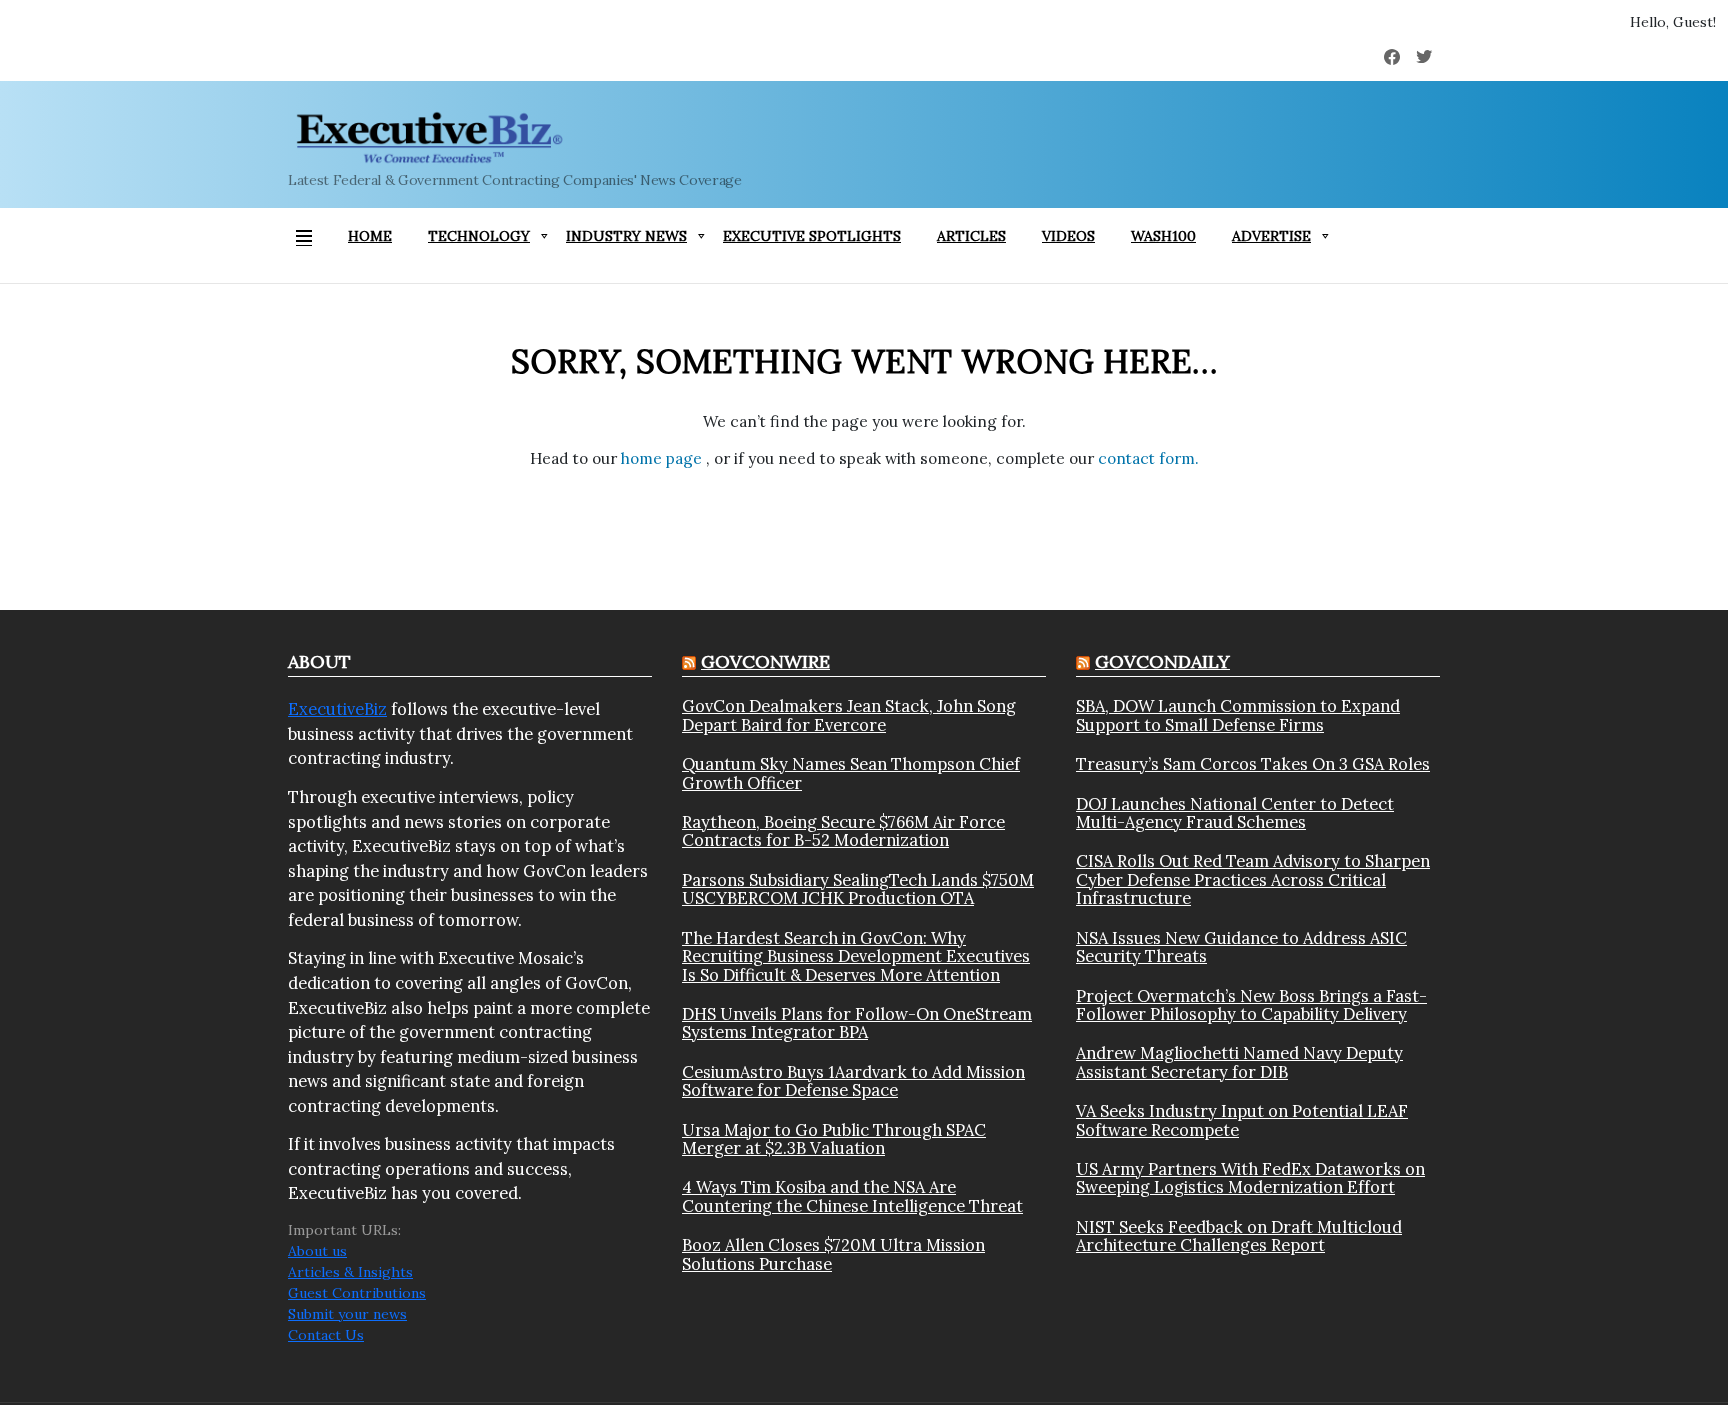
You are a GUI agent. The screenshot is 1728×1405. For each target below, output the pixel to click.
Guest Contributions (357, 1293)
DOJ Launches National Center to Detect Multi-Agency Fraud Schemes (1235, 813)
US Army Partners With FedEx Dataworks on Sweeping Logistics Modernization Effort (1250, 1178)
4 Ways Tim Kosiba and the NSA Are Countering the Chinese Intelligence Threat (852, 1196)
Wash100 (1163, 236)
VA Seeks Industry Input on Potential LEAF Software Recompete (1242, 1120)
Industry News (626, 236)
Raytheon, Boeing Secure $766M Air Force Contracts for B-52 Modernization (843, 831)
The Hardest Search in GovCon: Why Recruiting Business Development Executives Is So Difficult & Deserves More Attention (856, 956)
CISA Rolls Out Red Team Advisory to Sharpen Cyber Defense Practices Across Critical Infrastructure (1253, 879)
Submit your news (347, 1314)
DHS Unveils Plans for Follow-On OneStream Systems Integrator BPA (857, 1023)
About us (317, 1251)
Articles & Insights (350, 1272)
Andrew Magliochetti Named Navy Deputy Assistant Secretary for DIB (1239, 1062)
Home (370, 236)
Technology (479, 236)
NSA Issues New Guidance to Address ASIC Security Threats (1241, 947)
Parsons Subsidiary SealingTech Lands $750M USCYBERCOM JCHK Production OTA (858, 889)
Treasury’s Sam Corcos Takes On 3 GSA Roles (1253, 764)
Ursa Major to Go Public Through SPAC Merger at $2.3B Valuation (834, 1139)
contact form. (1148, 458)
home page (663, 458)
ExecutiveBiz (337, 709)
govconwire (765, 661)
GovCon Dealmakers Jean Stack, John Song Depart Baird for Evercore (849, 715)
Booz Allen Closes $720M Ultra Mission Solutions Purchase (833, 1254)
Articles (971, 236)
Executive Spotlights (812, 236)
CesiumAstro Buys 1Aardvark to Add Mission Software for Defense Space (853, 1081)
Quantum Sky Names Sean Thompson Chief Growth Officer (851, 773)
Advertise (1271, 236)
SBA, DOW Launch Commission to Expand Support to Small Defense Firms (1238, 715)
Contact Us (326, 1335)
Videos (1068, 236)
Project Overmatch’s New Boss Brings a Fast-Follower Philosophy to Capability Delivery (1251, 1005)
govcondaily (1162, 661)
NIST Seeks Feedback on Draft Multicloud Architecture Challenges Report (1239, 1236)
